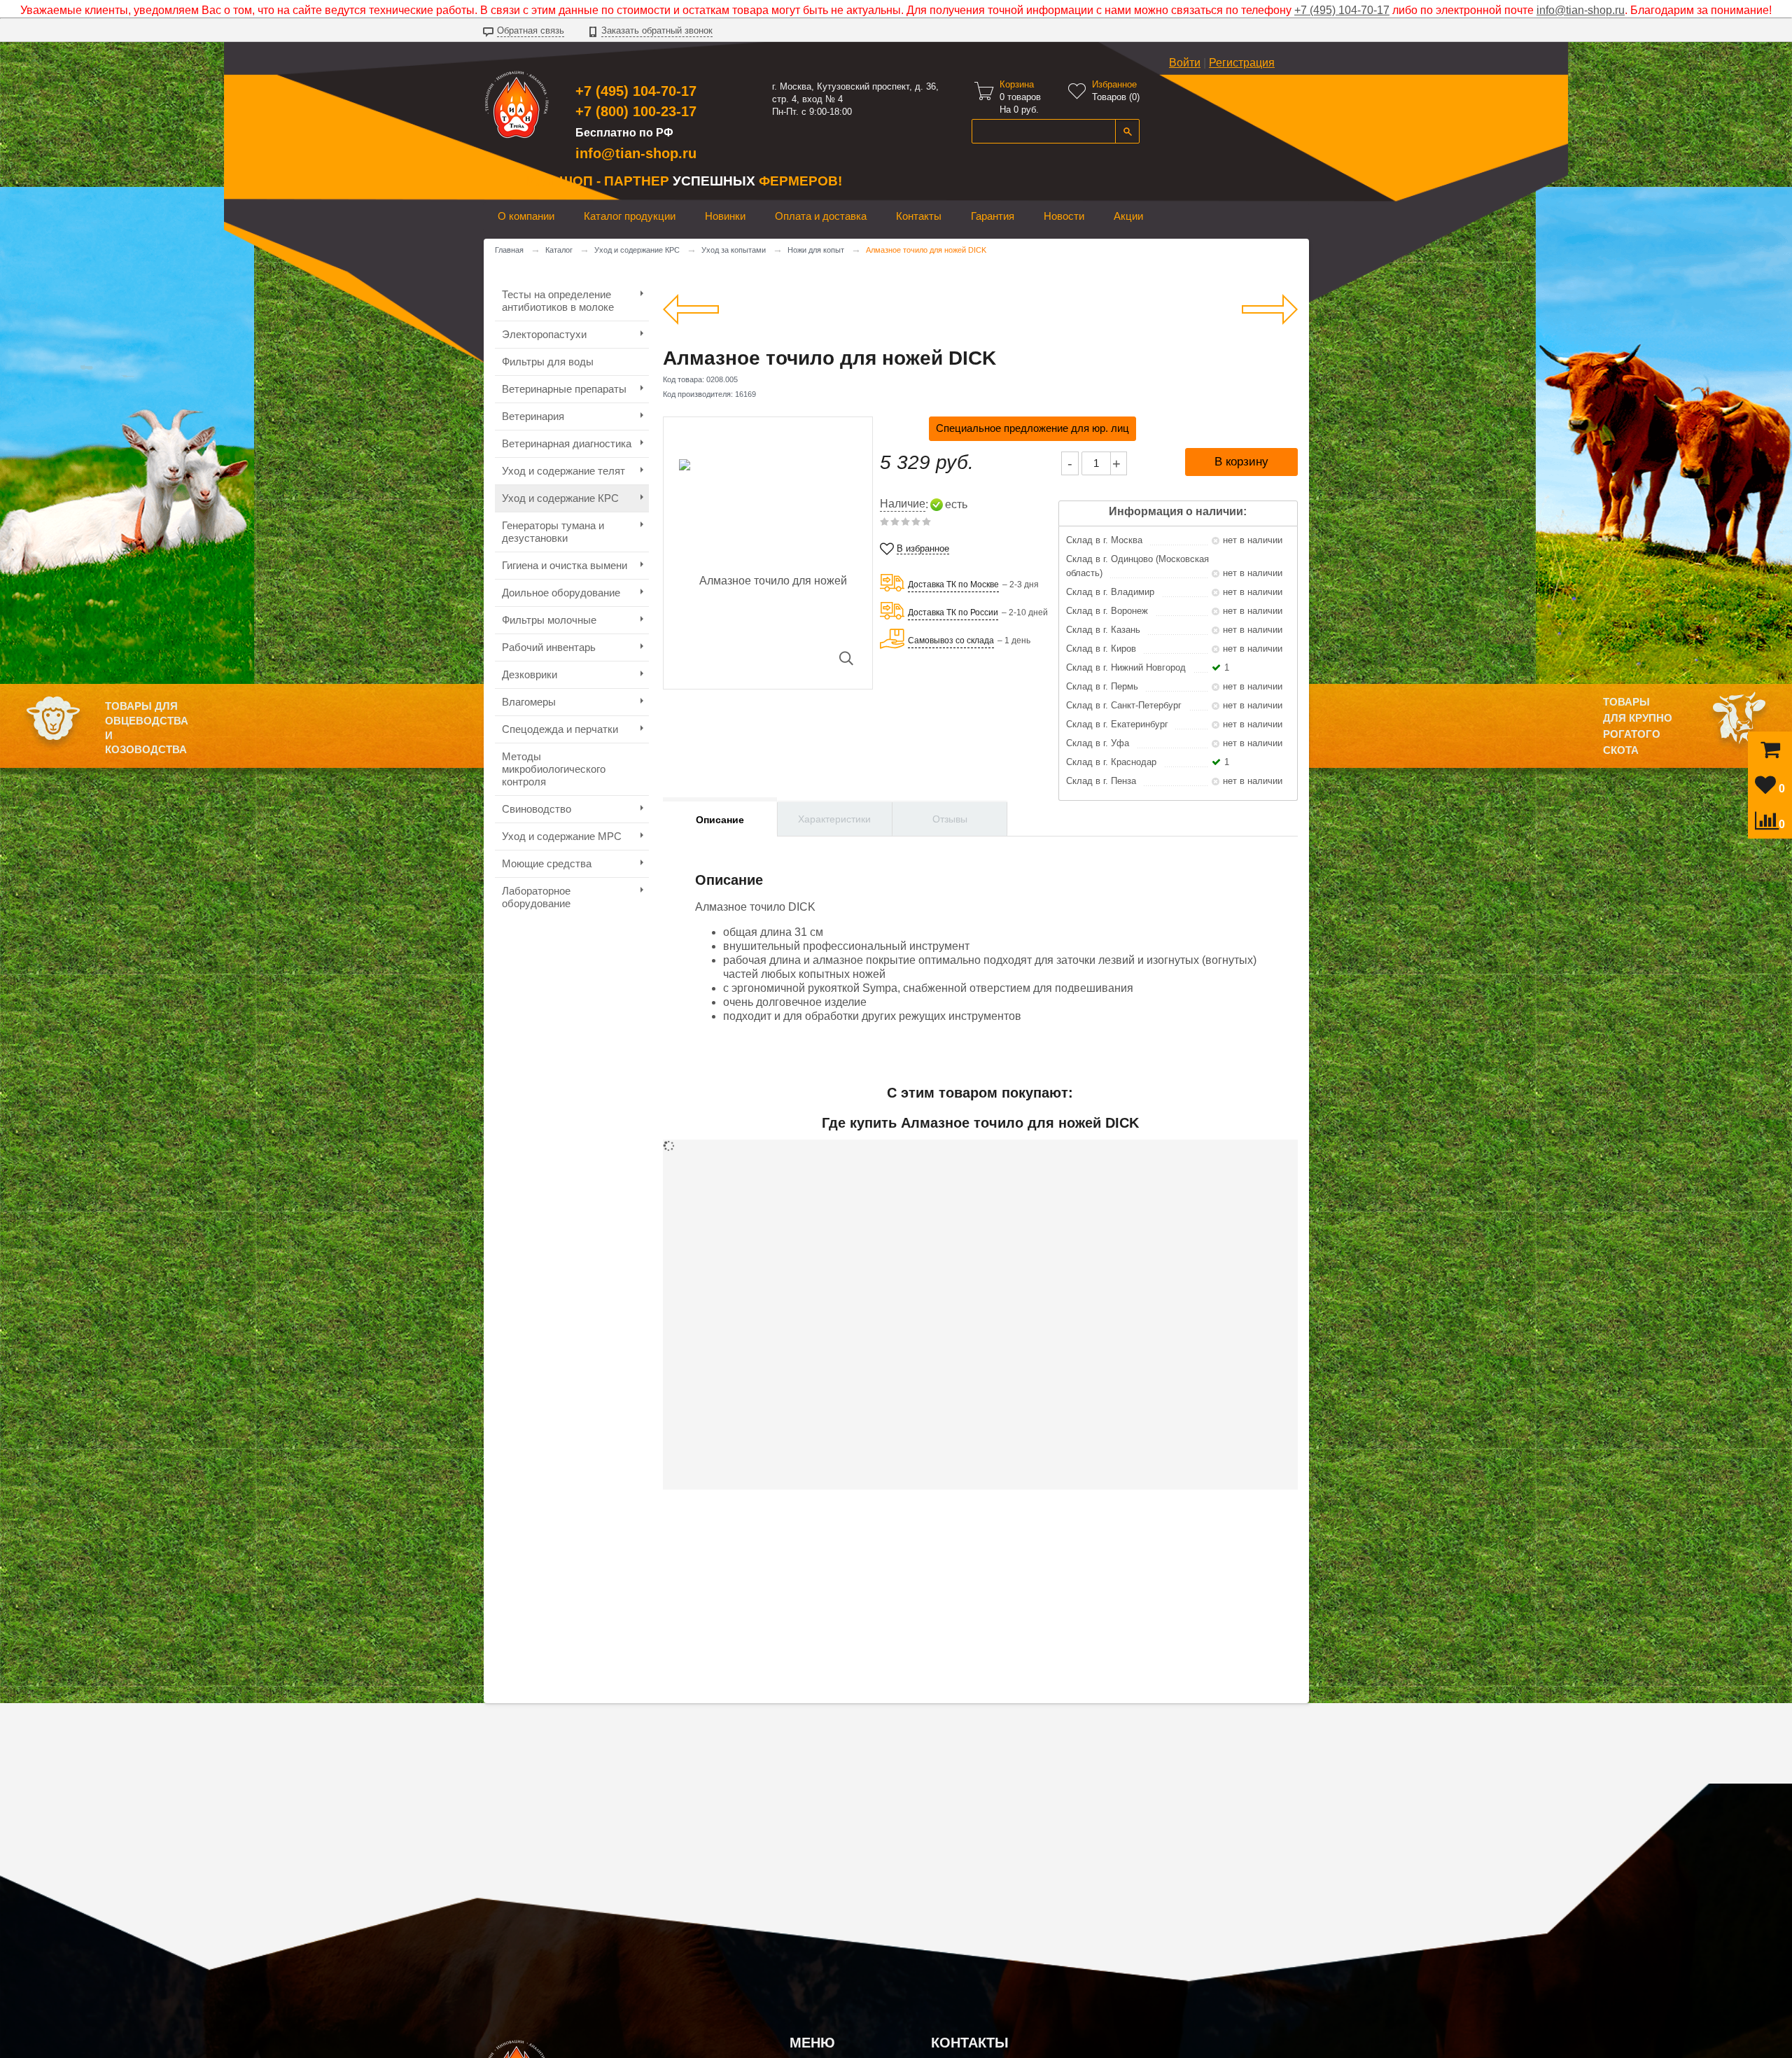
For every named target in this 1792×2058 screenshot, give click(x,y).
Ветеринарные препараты (564, 389)
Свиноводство (537, 809)
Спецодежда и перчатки (560, 729)
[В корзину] (1770, 753)
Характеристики (834, 819)
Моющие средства (547, 863)
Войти (1185, 63)
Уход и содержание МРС (562, 836)
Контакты (919, 216)
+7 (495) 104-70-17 (1342, 10)
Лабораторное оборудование (536, 897)
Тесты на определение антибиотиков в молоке (558, 301)
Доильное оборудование (561, 593)
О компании (526, 216)
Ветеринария (533, 416)
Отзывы (950, 819)
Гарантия (993, 216)
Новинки (725, 216)
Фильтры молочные (549, 620)
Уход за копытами (734, 250)
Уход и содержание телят (563, 471)
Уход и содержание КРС (637, 250)
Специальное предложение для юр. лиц (1032, 428)
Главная (509, 250)
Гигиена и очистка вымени (565, 565)
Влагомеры (529, 702)
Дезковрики (530, 674)
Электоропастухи (544, 334)
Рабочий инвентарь (549, 647)
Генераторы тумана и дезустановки (553, 532)
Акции (1128, 216)
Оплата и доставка (821, 216)
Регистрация (1242, 63)
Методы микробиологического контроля (554, 769)
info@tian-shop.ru (1581, 10)
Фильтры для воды (548, 362)
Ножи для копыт (816, 250)
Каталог (559, 250)
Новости (1064, 216)
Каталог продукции (630, 216)
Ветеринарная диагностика (567, 443)
